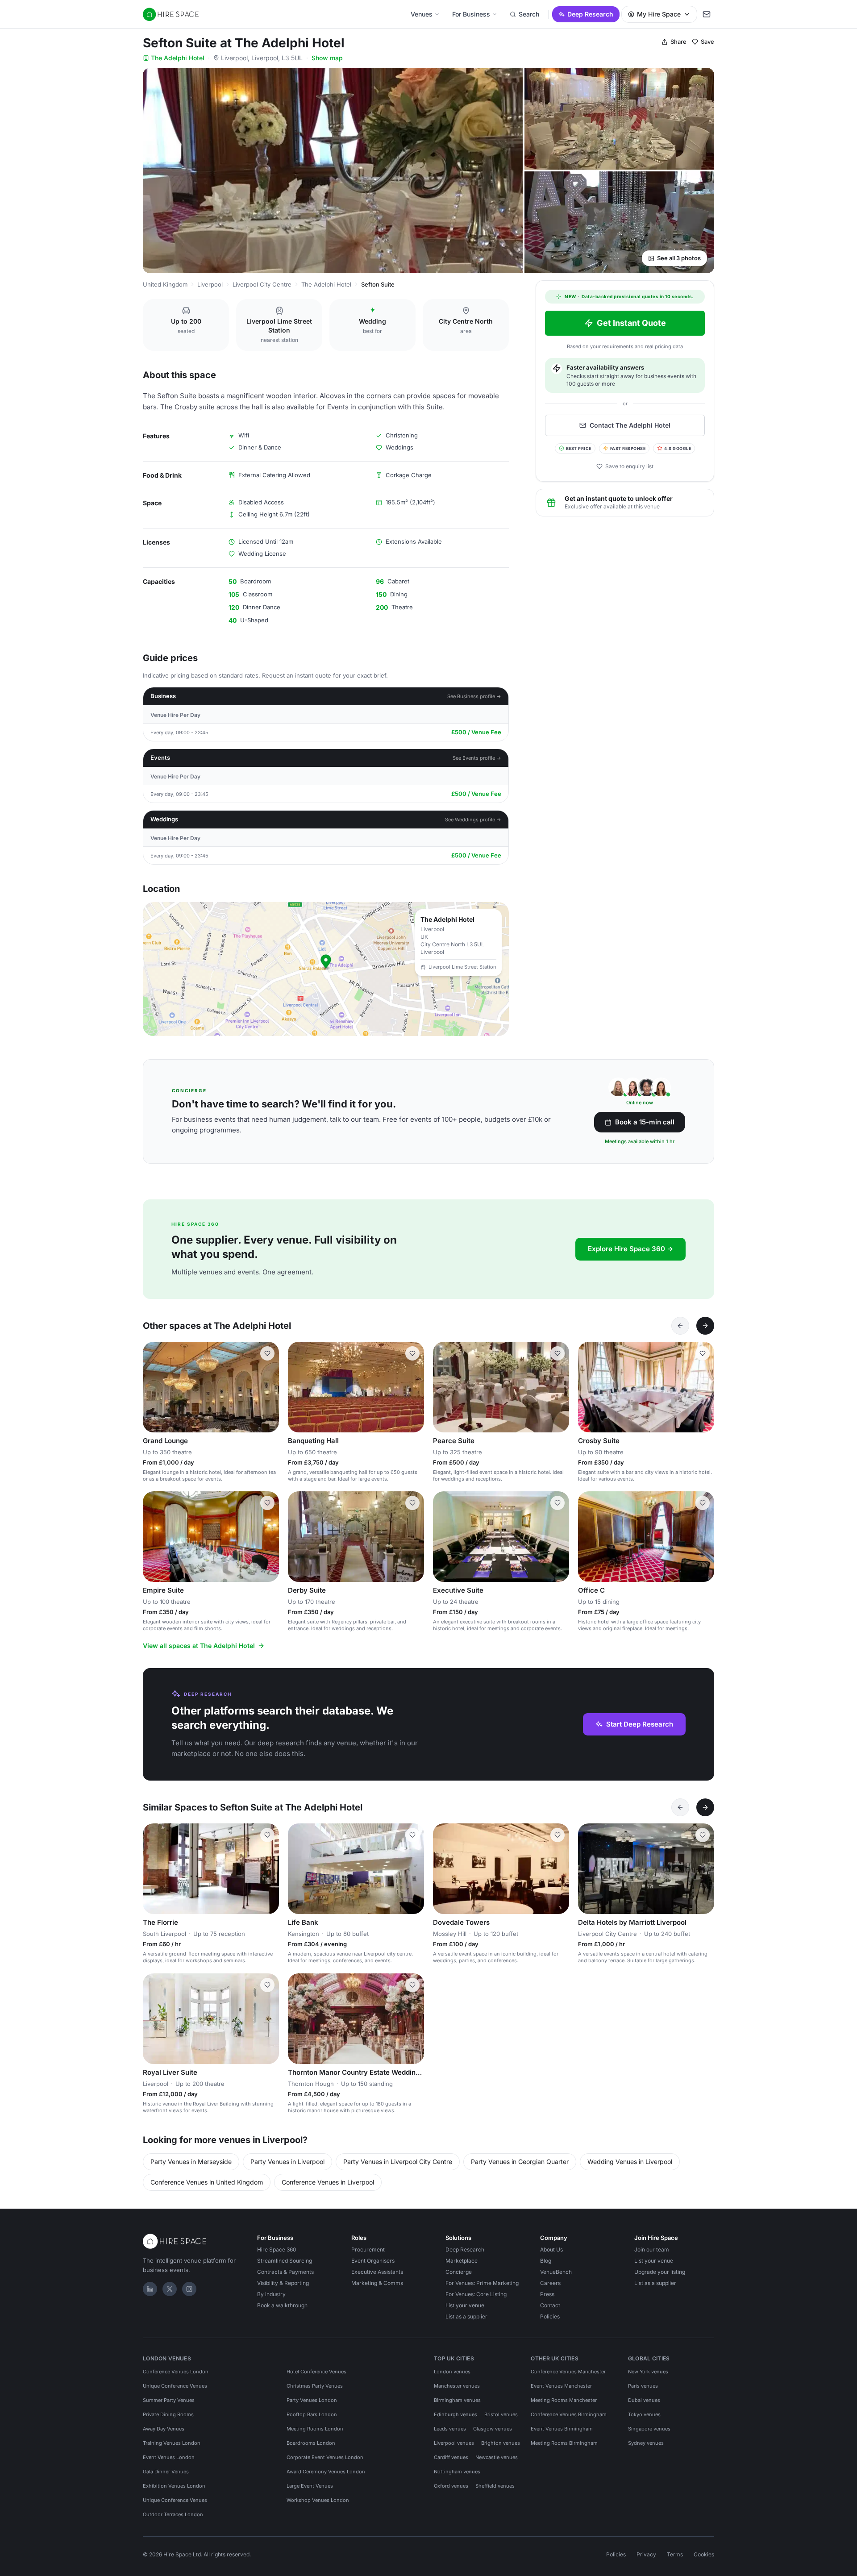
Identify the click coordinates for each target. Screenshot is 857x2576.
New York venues (648, 2372)
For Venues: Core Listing (476, 2294)
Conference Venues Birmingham (569, 2414)
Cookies (704, 2554)
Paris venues (643, 2386)
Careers (550, 2283)
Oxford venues (451, 2486)
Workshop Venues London (318, 2500)
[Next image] (268, 1387)
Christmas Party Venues (315, 2386)
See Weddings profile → (473, 820)
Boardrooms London (311, 2443)
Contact (550, 2305)
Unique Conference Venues (175, 2386)
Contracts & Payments (285, 2272)
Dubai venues (644, 2400)
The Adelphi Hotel (178, 58)
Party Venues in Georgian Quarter (520, 2162)
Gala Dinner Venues (166, 2472)
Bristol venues (501, 2414)
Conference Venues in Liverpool (328, 2182)
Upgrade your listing (660, 2272)
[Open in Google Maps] (326, 969)
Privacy (646, 2554)
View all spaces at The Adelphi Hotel (199, 1646)
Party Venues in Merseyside (191, 2162)
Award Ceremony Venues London (326, 2472)
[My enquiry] (707, 14)
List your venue (465, 2305)
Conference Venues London (176, 2372)
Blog (546, 2261)
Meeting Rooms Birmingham (564, 2443)
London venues (452, 2372)
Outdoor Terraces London (173, 2514)
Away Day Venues (164, 2429)
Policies (550, 2316)
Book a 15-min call (645, 1122)
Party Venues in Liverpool (287, 2162)
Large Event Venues (310, 2486)
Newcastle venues (497, 2457)
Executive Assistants (377, 2272)
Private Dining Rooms (168, 2414)
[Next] (705, 1326)
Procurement (368, 2249)
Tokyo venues (644, 2414)
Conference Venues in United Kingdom (207, 2182)
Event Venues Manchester (561, 2386)
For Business (471, 14)
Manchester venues (457, 2386)
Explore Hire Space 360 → (630, 1249)
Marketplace (462, 2261)
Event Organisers (373, 2261)
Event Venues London (169, 2457)
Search (529, 14)
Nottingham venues (457, 2472)
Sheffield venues (495, 2486)
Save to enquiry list (629, 466)
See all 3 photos (679, 258)
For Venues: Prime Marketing (482, 2283)
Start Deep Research (640, 1724)
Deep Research (590, 14)
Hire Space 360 (277, 2249)
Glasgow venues (493, 2429)
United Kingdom (165, 284)
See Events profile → (477, 758)
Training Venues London (172, 2443)
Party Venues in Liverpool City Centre (398, 2162)
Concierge (459, 2272)
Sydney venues (646, 2443)
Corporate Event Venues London (325, 2457)
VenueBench (556, 2272)
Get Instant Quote (631, 323)
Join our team (652, 2249)
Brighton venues (501, 2443)
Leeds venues (450, 2429)
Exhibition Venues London (174, 2486)
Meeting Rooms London (315, 2429)
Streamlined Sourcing (285, 2261)
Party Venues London (312, 2400)
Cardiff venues (451, 2457)
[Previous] (680, 1326)
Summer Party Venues (169, 2400)
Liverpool (210, 284)
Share (678, 42)
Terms (675, 2554)
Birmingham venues (457, 2400)
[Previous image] (154, 1387)
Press (547, 2294)
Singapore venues (649, 2429)
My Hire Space (659, 14)
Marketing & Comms (377, 2283)
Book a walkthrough (282, 2305)
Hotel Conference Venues (316, 2372)
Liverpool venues (454, 2443)
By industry (271, 2294)
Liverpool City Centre (262, 284)
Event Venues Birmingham (562, 2429)
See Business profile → (474, 696)
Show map (327, 58)
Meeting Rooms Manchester (564, 2400)
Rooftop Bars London (312, 2414)
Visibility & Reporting (283, 2283)
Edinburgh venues (456, 2414)
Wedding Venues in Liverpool (630, 2162)
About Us (551, 2249)
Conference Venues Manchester (568, 2372)
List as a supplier (466, 2316)
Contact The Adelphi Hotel (630, 425)
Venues (422, 14)
